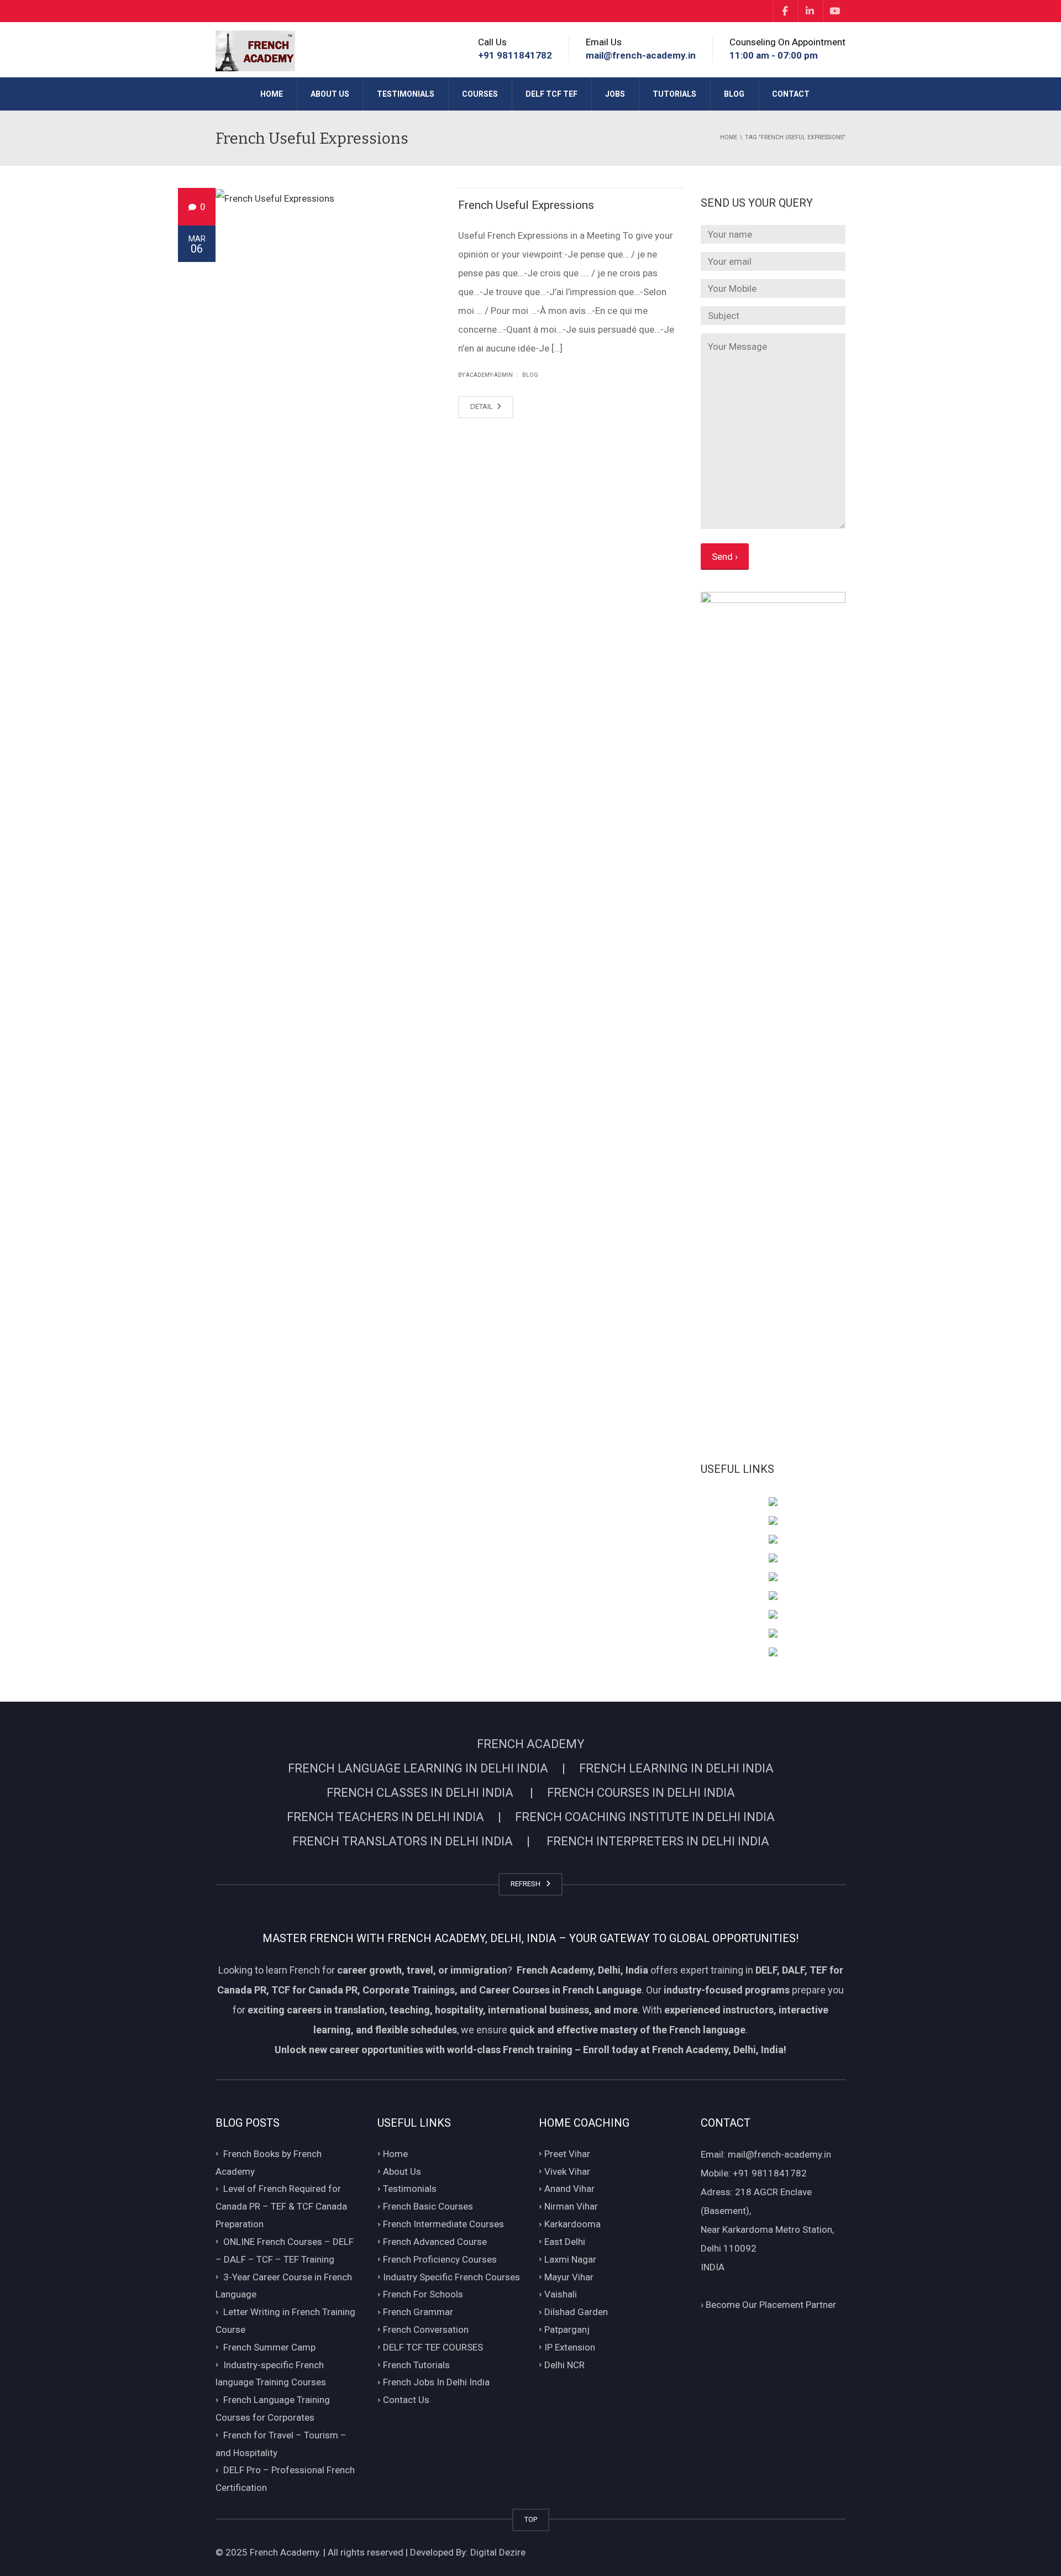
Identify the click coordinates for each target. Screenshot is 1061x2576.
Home (272, 94)
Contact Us (406, 2400)
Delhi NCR (564, 2365)
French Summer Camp (269, 2347)
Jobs (615, 94)
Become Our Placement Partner (768, 2305)
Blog (734, 94)
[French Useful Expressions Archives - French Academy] (255, 50)
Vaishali (561, 2295)
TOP (531, 2519)
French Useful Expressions (526, 205)
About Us (330, 94)
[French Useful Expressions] (329, 198)
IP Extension (570, 2347)
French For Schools (423, 2295)
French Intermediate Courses (443, 2224)
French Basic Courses (428, 2207)
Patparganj (567, 2330)
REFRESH (527, 1884)
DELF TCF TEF (551, 94)
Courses (480, 94)
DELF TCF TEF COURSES (433, 2347)
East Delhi (565, 2242)
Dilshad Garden (576, 2312)
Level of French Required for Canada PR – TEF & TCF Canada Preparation (281, 2207)
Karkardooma (572, 2224)
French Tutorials (416, 2365)
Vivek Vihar (567, 2171)
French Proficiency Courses (440, 2259)
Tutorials (674, 94)
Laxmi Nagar (570, 2259)
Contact (791, 94)
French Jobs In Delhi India (436, 2383)
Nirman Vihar (571, 2207)
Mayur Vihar (569, 2277)
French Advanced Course (435, 2242)
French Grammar (418, 2312)
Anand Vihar (569, 2189)
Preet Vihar (567, 2154)
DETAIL (482, 406)
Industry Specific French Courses (451, 2277)
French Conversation (426, 2330)
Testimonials (406, 94)
